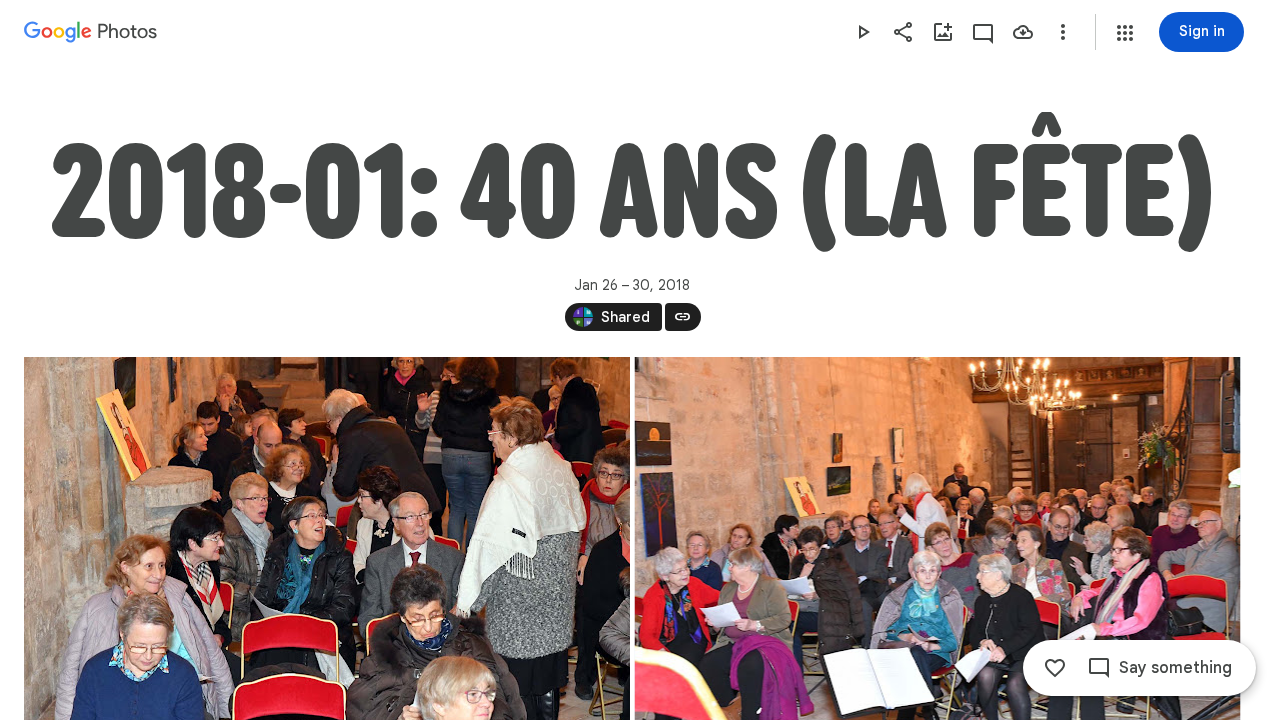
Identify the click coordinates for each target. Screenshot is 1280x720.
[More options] (1063, 32)
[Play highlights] (863, 32)
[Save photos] (1023, 32)
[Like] (1055, 668)
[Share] (903, 32)
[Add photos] (943, 32)
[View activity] (983, 32)
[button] (1125, 33)
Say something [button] (1175, 668)
